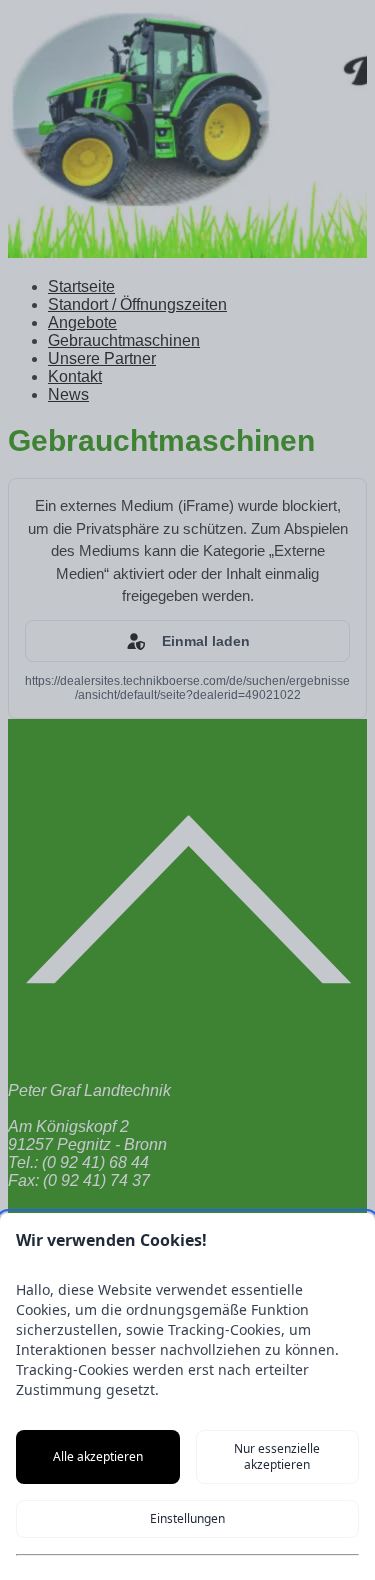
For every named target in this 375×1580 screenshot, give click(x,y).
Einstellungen (187, 1518)
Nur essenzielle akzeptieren (277, 1456)
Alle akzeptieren (98, 1456)
